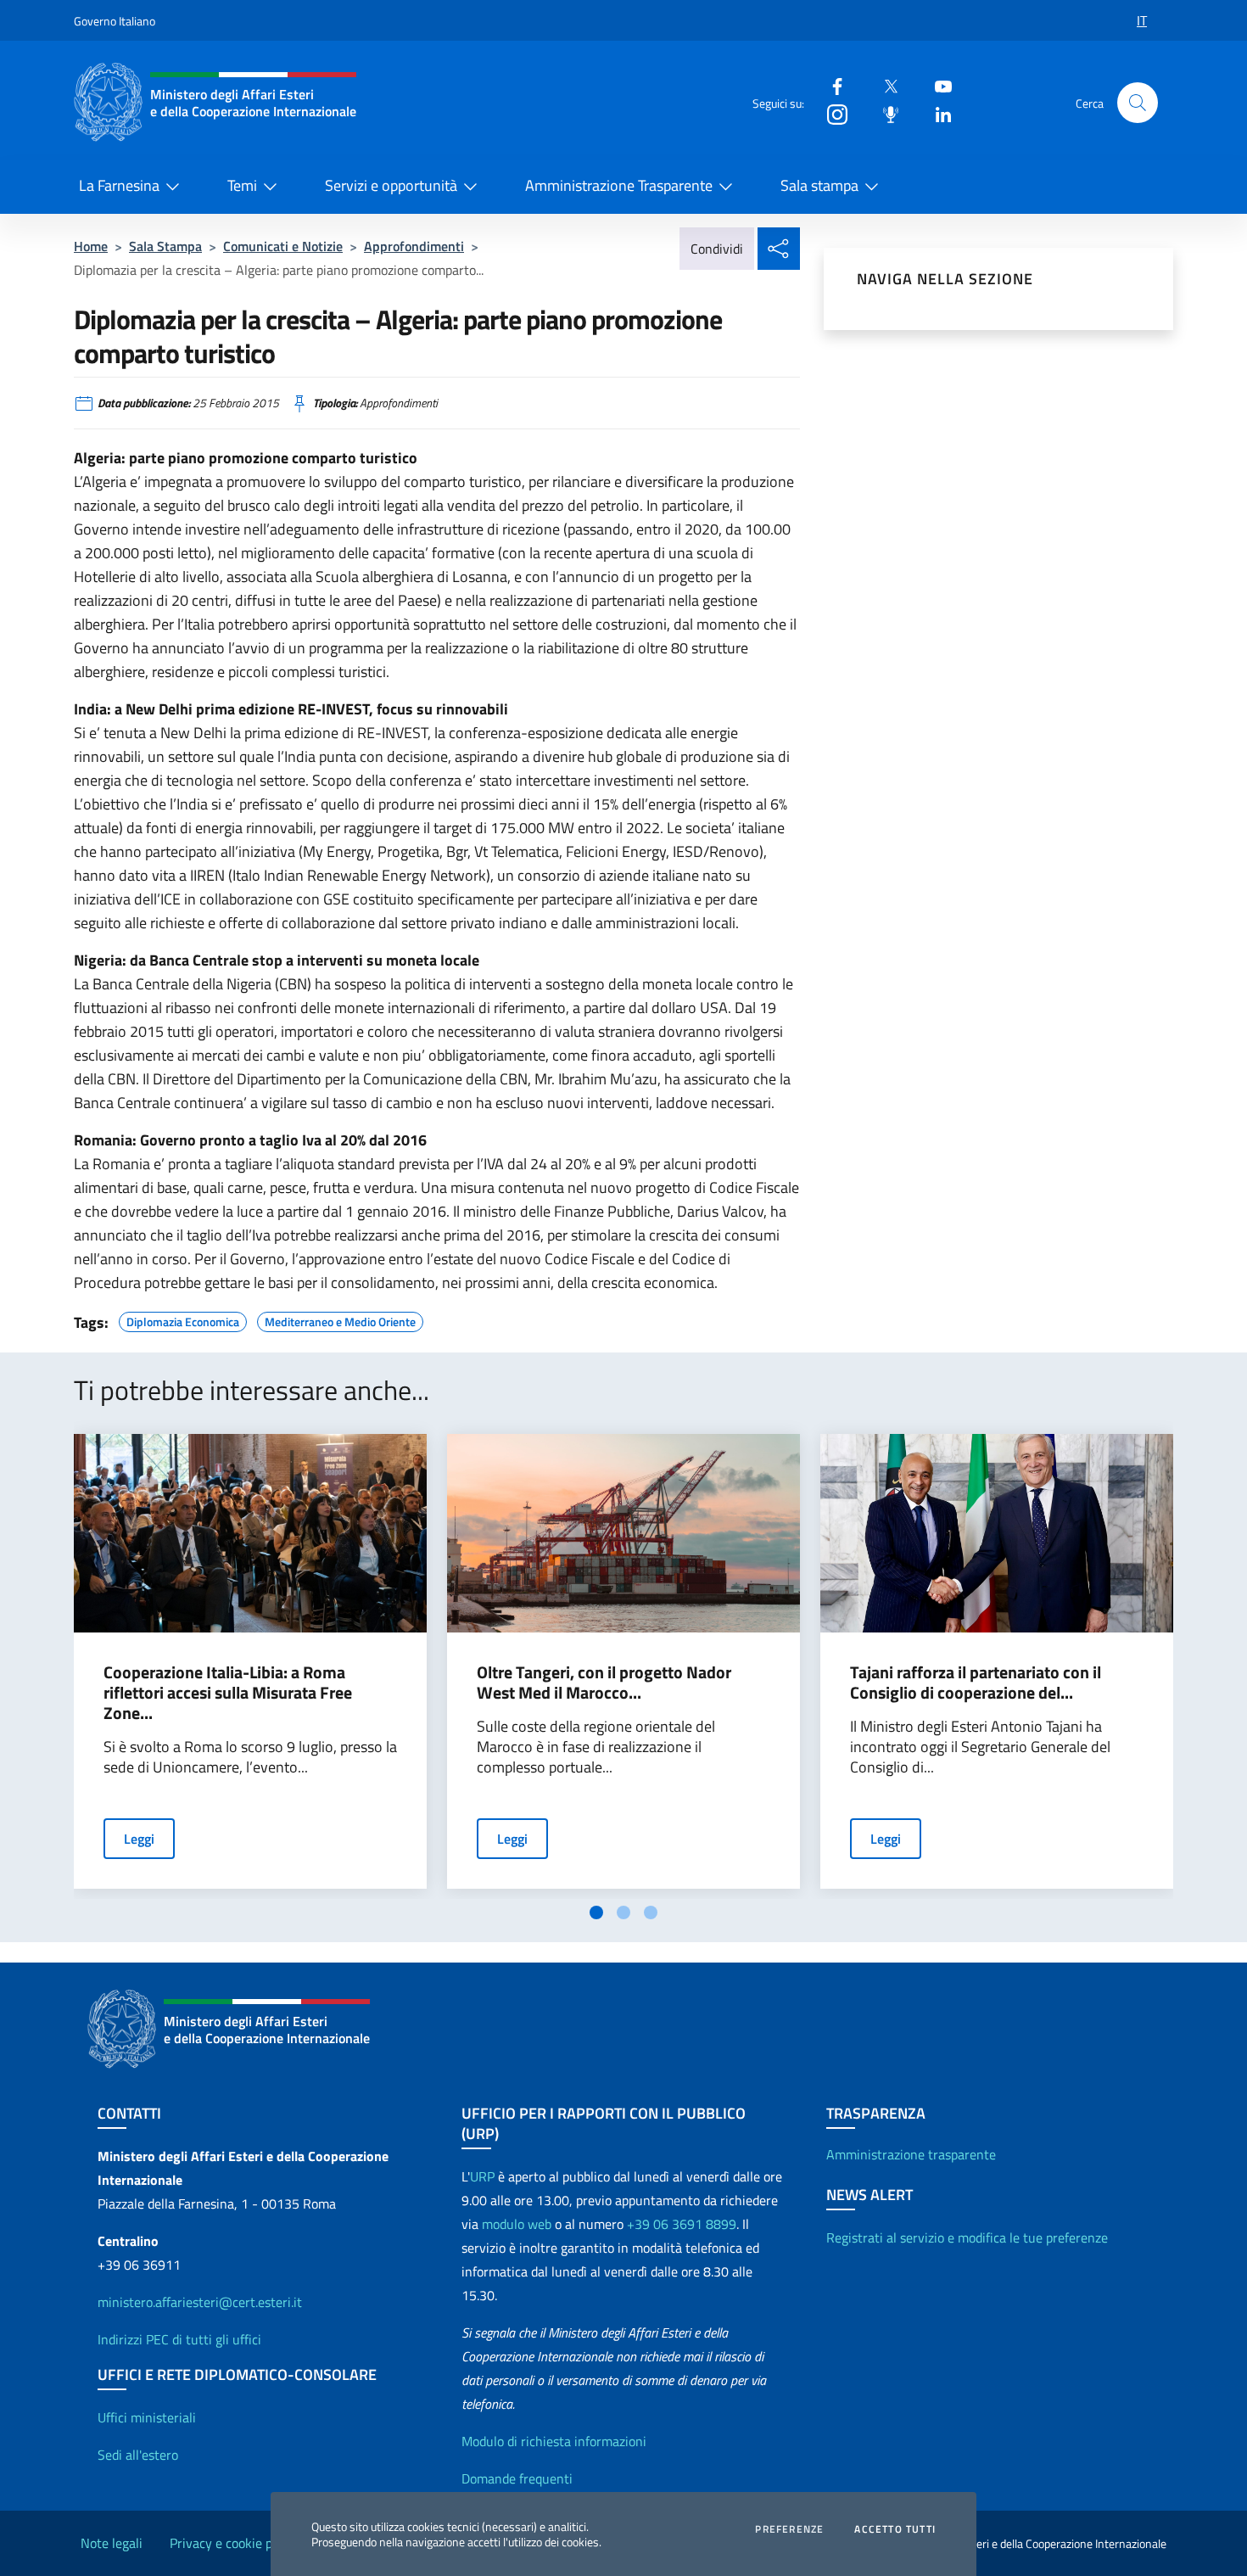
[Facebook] (830, 85)
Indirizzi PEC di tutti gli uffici (179, 2339)
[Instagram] (830, 113)
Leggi (139, 1839)
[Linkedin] (937, 113)
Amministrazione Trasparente (619, 185)
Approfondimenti (414, 246)
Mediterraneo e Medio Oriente (340, 1319)
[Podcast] (884, 113)
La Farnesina (119, 185)
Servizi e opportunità (391, 185)
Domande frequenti (517, 2478)
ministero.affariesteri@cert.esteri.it (200, 2302)
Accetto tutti (895, 2529)
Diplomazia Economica (183, 1319)
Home (91, 246)
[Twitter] (884, 85)
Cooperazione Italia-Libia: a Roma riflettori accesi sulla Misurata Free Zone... (228, 1693)
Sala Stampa (165, 246)
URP (482, 2176)
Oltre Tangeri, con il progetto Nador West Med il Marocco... (604, 1683)
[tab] (596, 1912)
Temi (242, 185)
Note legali (112, 2543)
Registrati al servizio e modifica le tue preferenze (967, 2237)
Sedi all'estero (138, 2455)
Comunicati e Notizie (283, 246)
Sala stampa (819, 185)
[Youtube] (937, 85)
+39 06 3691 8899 (682, 2224)
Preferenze (789, 2529)
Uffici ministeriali (147, 2417)
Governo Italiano (115, 21)
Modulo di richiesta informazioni (554, 2441)
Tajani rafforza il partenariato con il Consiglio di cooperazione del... (976, 1683)
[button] (1138, 103)
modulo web (517, 2224)
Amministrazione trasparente (911, 2154)
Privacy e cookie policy (234, 2543)
